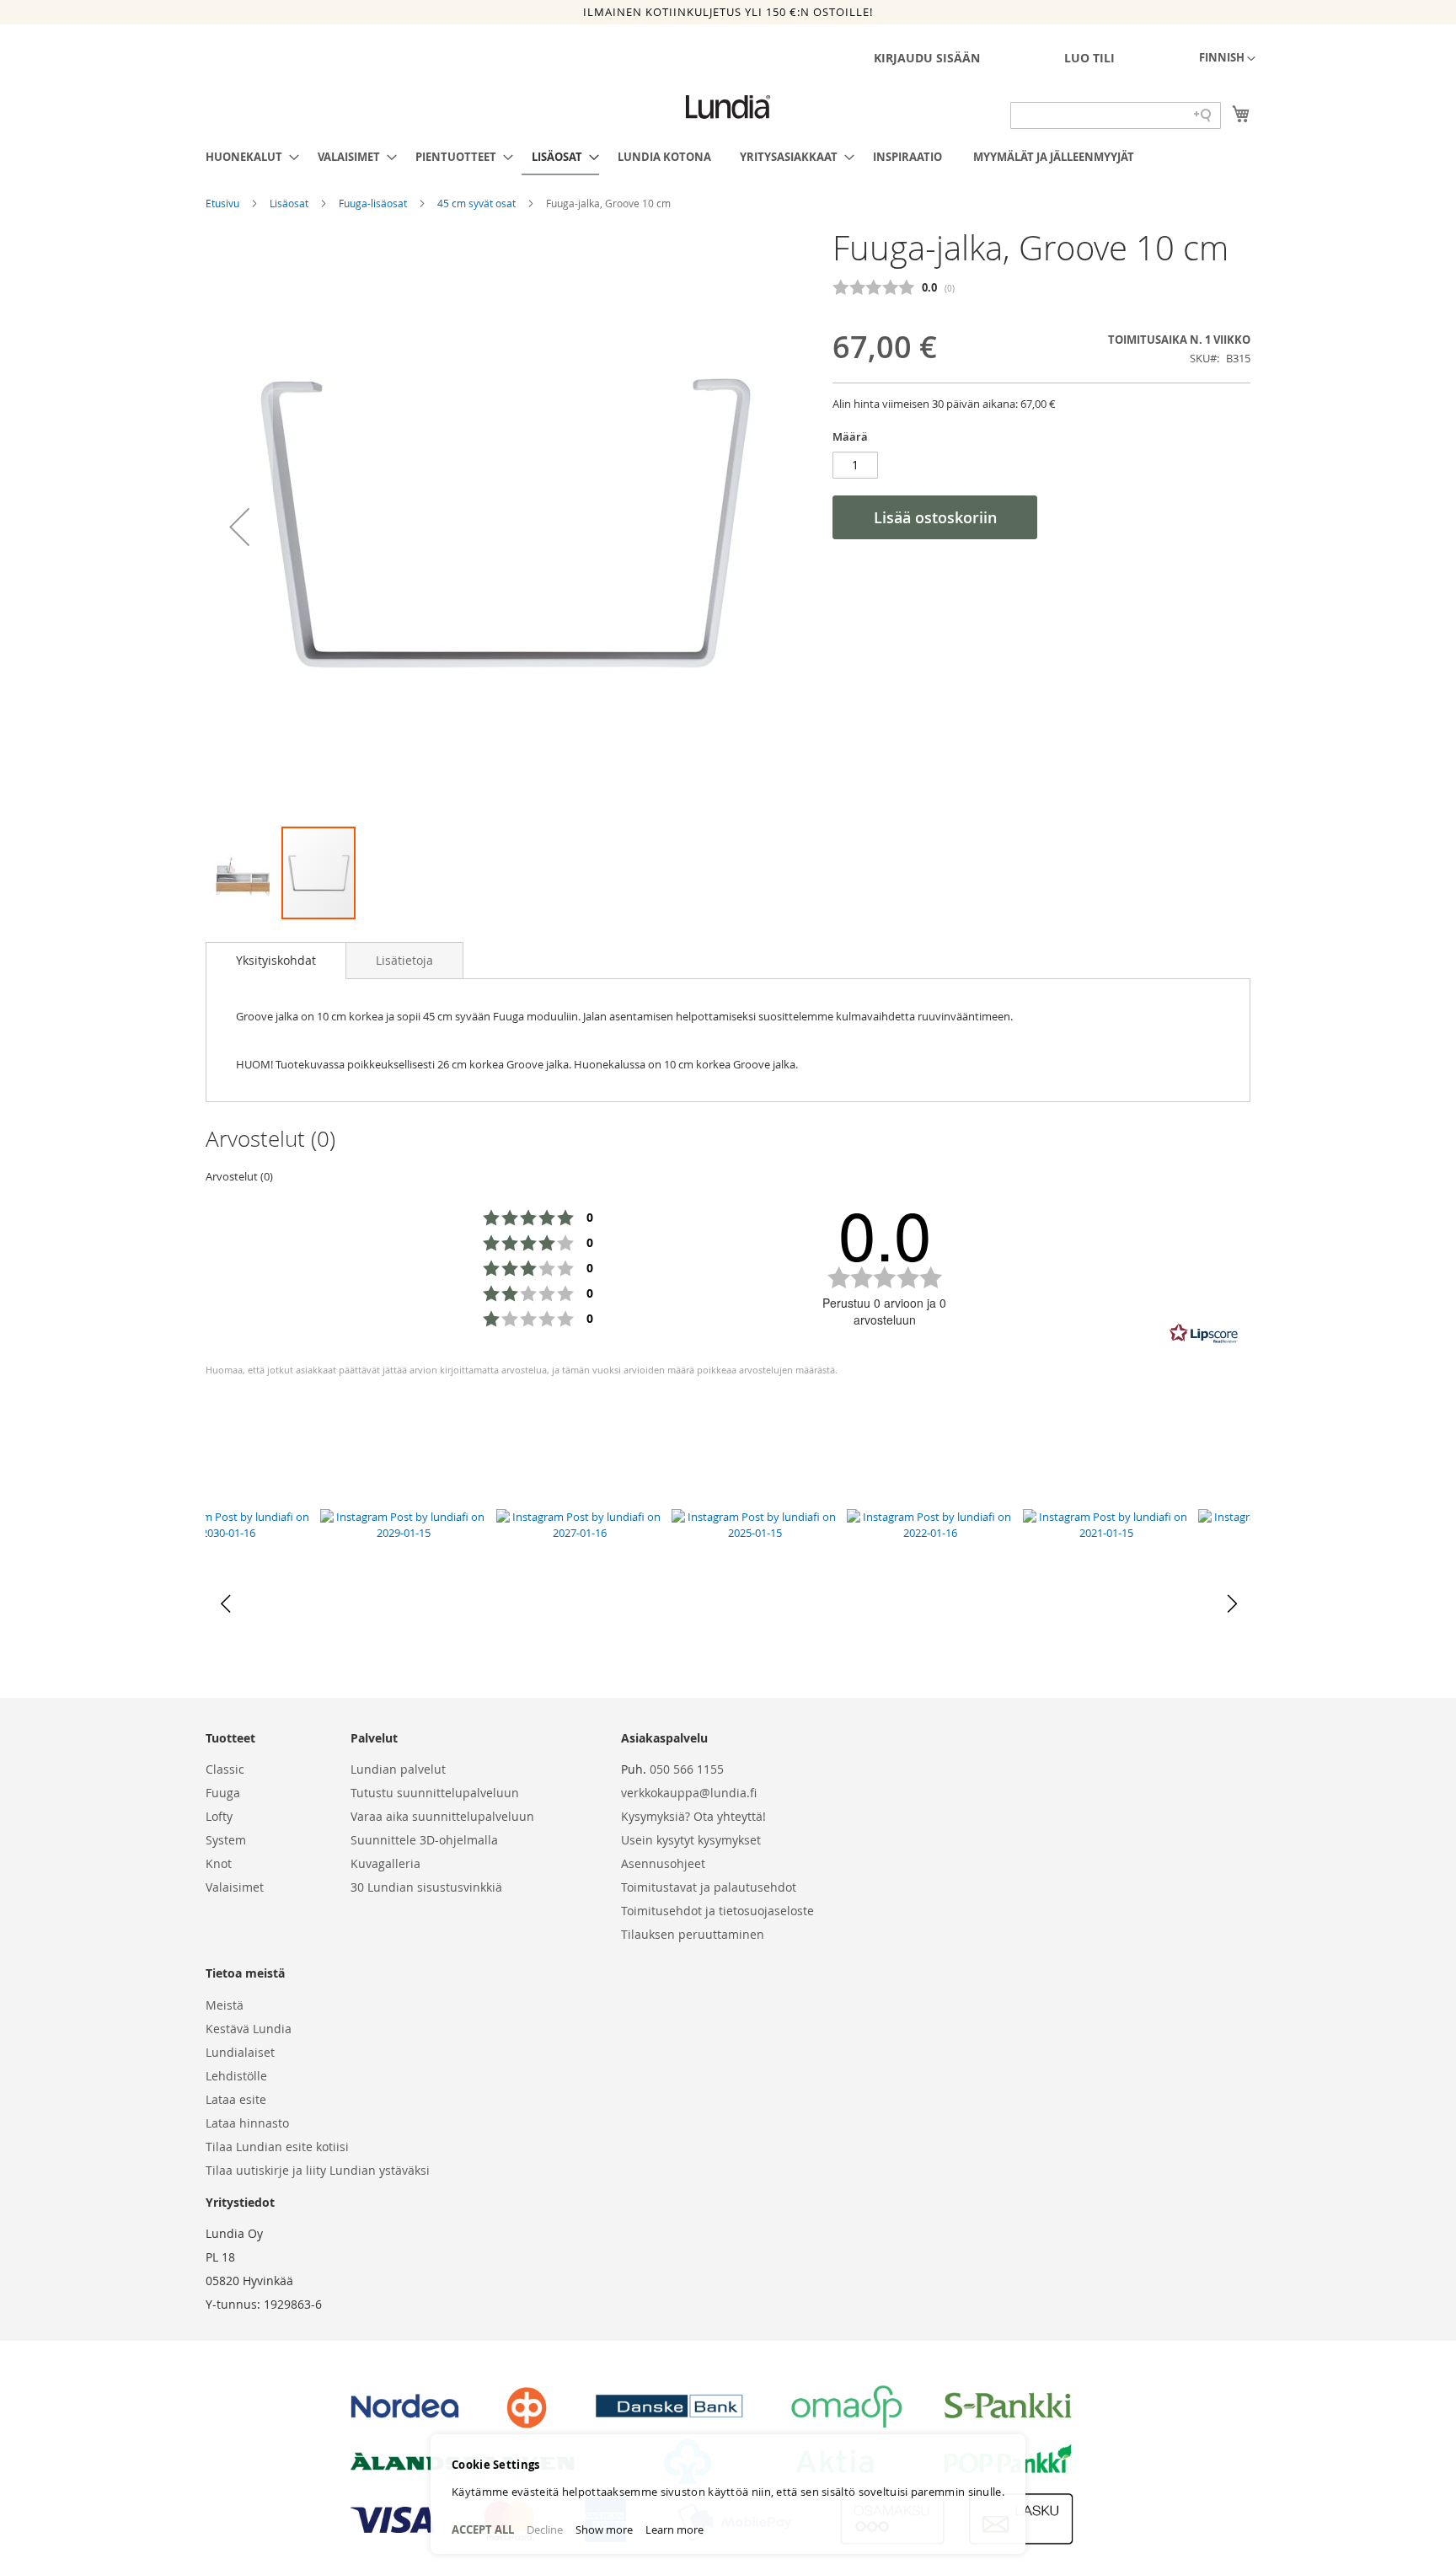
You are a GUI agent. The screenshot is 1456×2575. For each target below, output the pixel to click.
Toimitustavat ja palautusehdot (709, 1887)
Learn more (674, 2529)
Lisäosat (290, 203)
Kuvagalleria (385, 1863)
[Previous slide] (225, 1603)
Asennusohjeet (663, 1863)
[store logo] (728, 107)
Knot (219, 1863)
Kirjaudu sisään (927, 58)
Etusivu (224, 203)
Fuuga (223, 1793)
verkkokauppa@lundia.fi (689, 1793)
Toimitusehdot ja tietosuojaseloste (717, 1911)
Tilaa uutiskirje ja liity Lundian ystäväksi (318, 2170)
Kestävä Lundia (249, 2029)
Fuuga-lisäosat (374, 203)
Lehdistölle (236, 2076)
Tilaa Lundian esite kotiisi (277, 2147)
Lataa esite (236, 2099)
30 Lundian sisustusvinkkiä (426, 1887)
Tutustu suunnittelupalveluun (435, 1793)
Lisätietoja (404, 960)
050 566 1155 (687, 1769)
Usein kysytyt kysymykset (691, 1840)
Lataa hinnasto (247, 2123)
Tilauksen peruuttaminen (693, 1934)
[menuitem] (247, 157)
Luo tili (1089, 58)
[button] (1227, 59)
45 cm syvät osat (478, 203)
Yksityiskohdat (276, 960)
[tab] (276, 961)
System (226, 1840)
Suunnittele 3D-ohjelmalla (424, 1840)
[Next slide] (1231, 1603)
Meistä (225, 2005)
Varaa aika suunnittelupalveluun (442, 1816)
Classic (225, 1769)
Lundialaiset (240, 2052)
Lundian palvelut (398, 1769)
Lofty (219, 1816)
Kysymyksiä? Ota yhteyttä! (693, 1816)
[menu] (728, 158)
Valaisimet (235, 1887)
